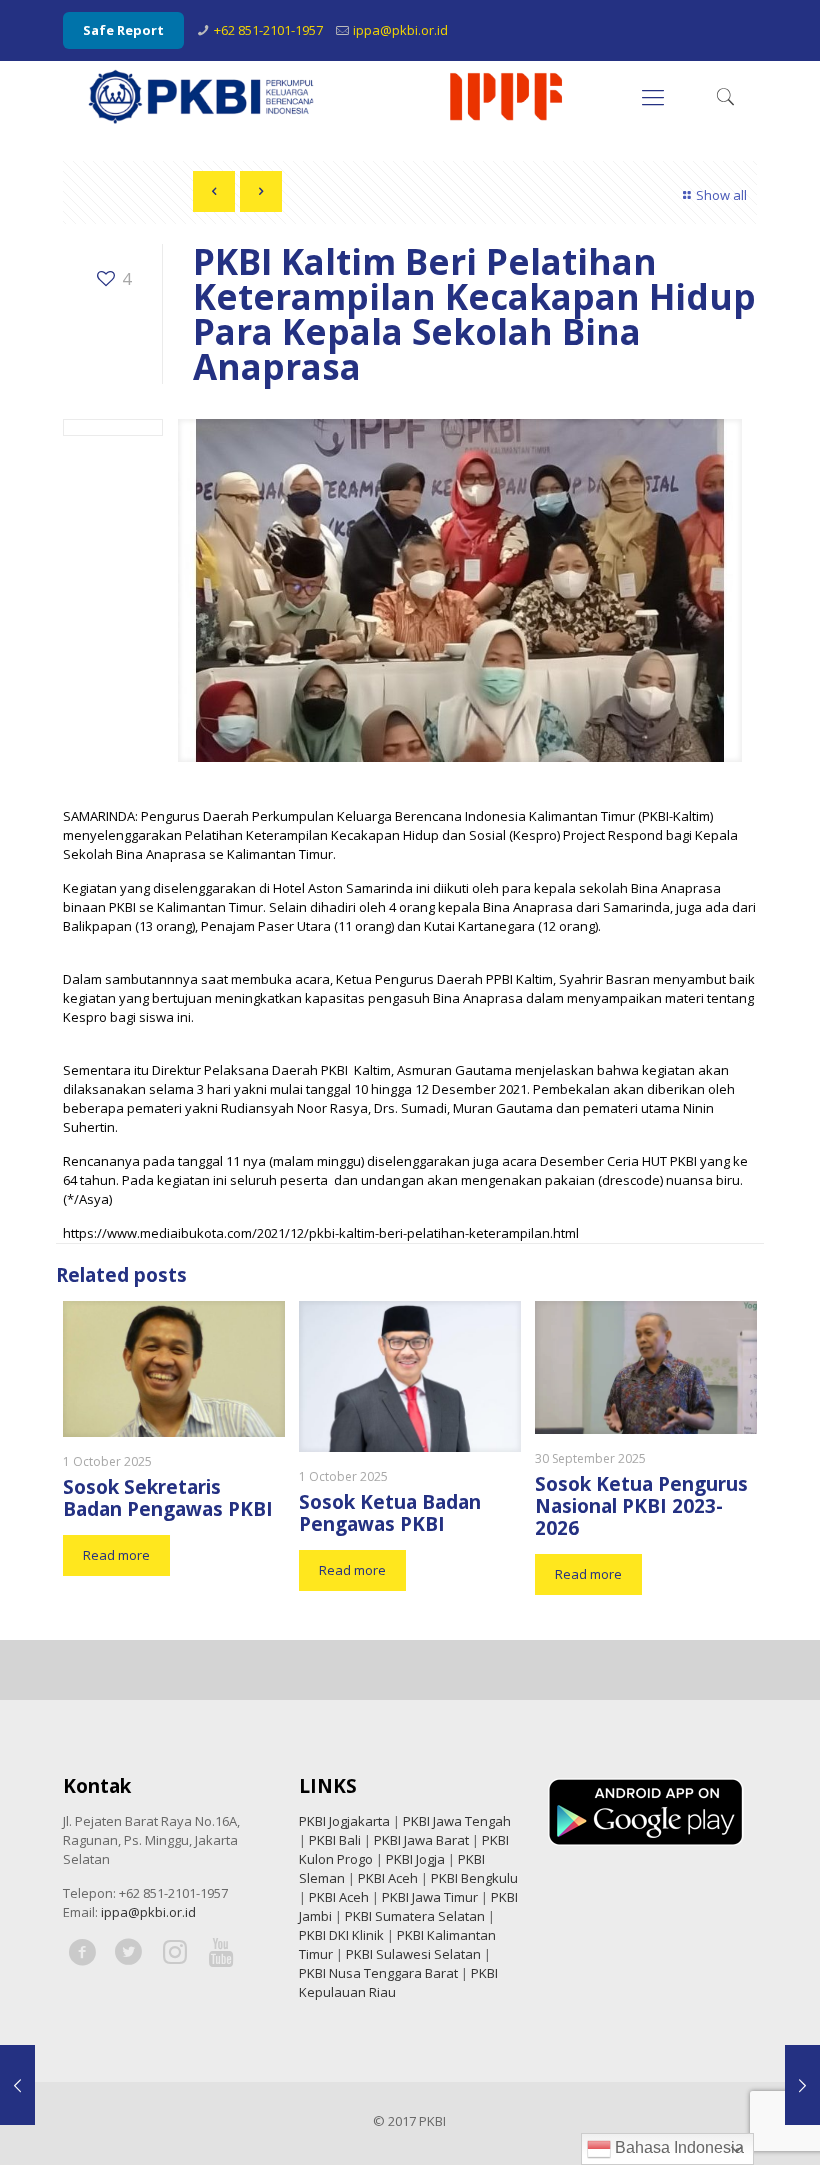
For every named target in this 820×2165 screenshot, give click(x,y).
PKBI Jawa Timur (430, 1897)
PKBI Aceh (388, 1878)
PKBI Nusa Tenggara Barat (378, 1973)
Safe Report (123, 30)
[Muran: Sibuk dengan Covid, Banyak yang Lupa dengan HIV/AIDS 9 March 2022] (802, 2085)
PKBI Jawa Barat (421, 1840)
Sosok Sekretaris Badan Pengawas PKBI (168, 1498)
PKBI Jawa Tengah (457, 1821)
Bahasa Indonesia (677, 2147)
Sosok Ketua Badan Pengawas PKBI (390, 1513)
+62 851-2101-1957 (268, 30)
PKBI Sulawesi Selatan (413, 1954)
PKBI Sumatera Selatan (415, 1916)
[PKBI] (327, 96)
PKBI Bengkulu (474, 1878)
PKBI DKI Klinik (341, 1935)
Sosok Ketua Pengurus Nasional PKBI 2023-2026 (641, 1506)
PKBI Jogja (415, 1859)
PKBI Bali (335, 1840)
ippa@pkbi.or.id (400, 30)
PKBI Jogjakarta (344, 1821)
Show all (721, 195)
